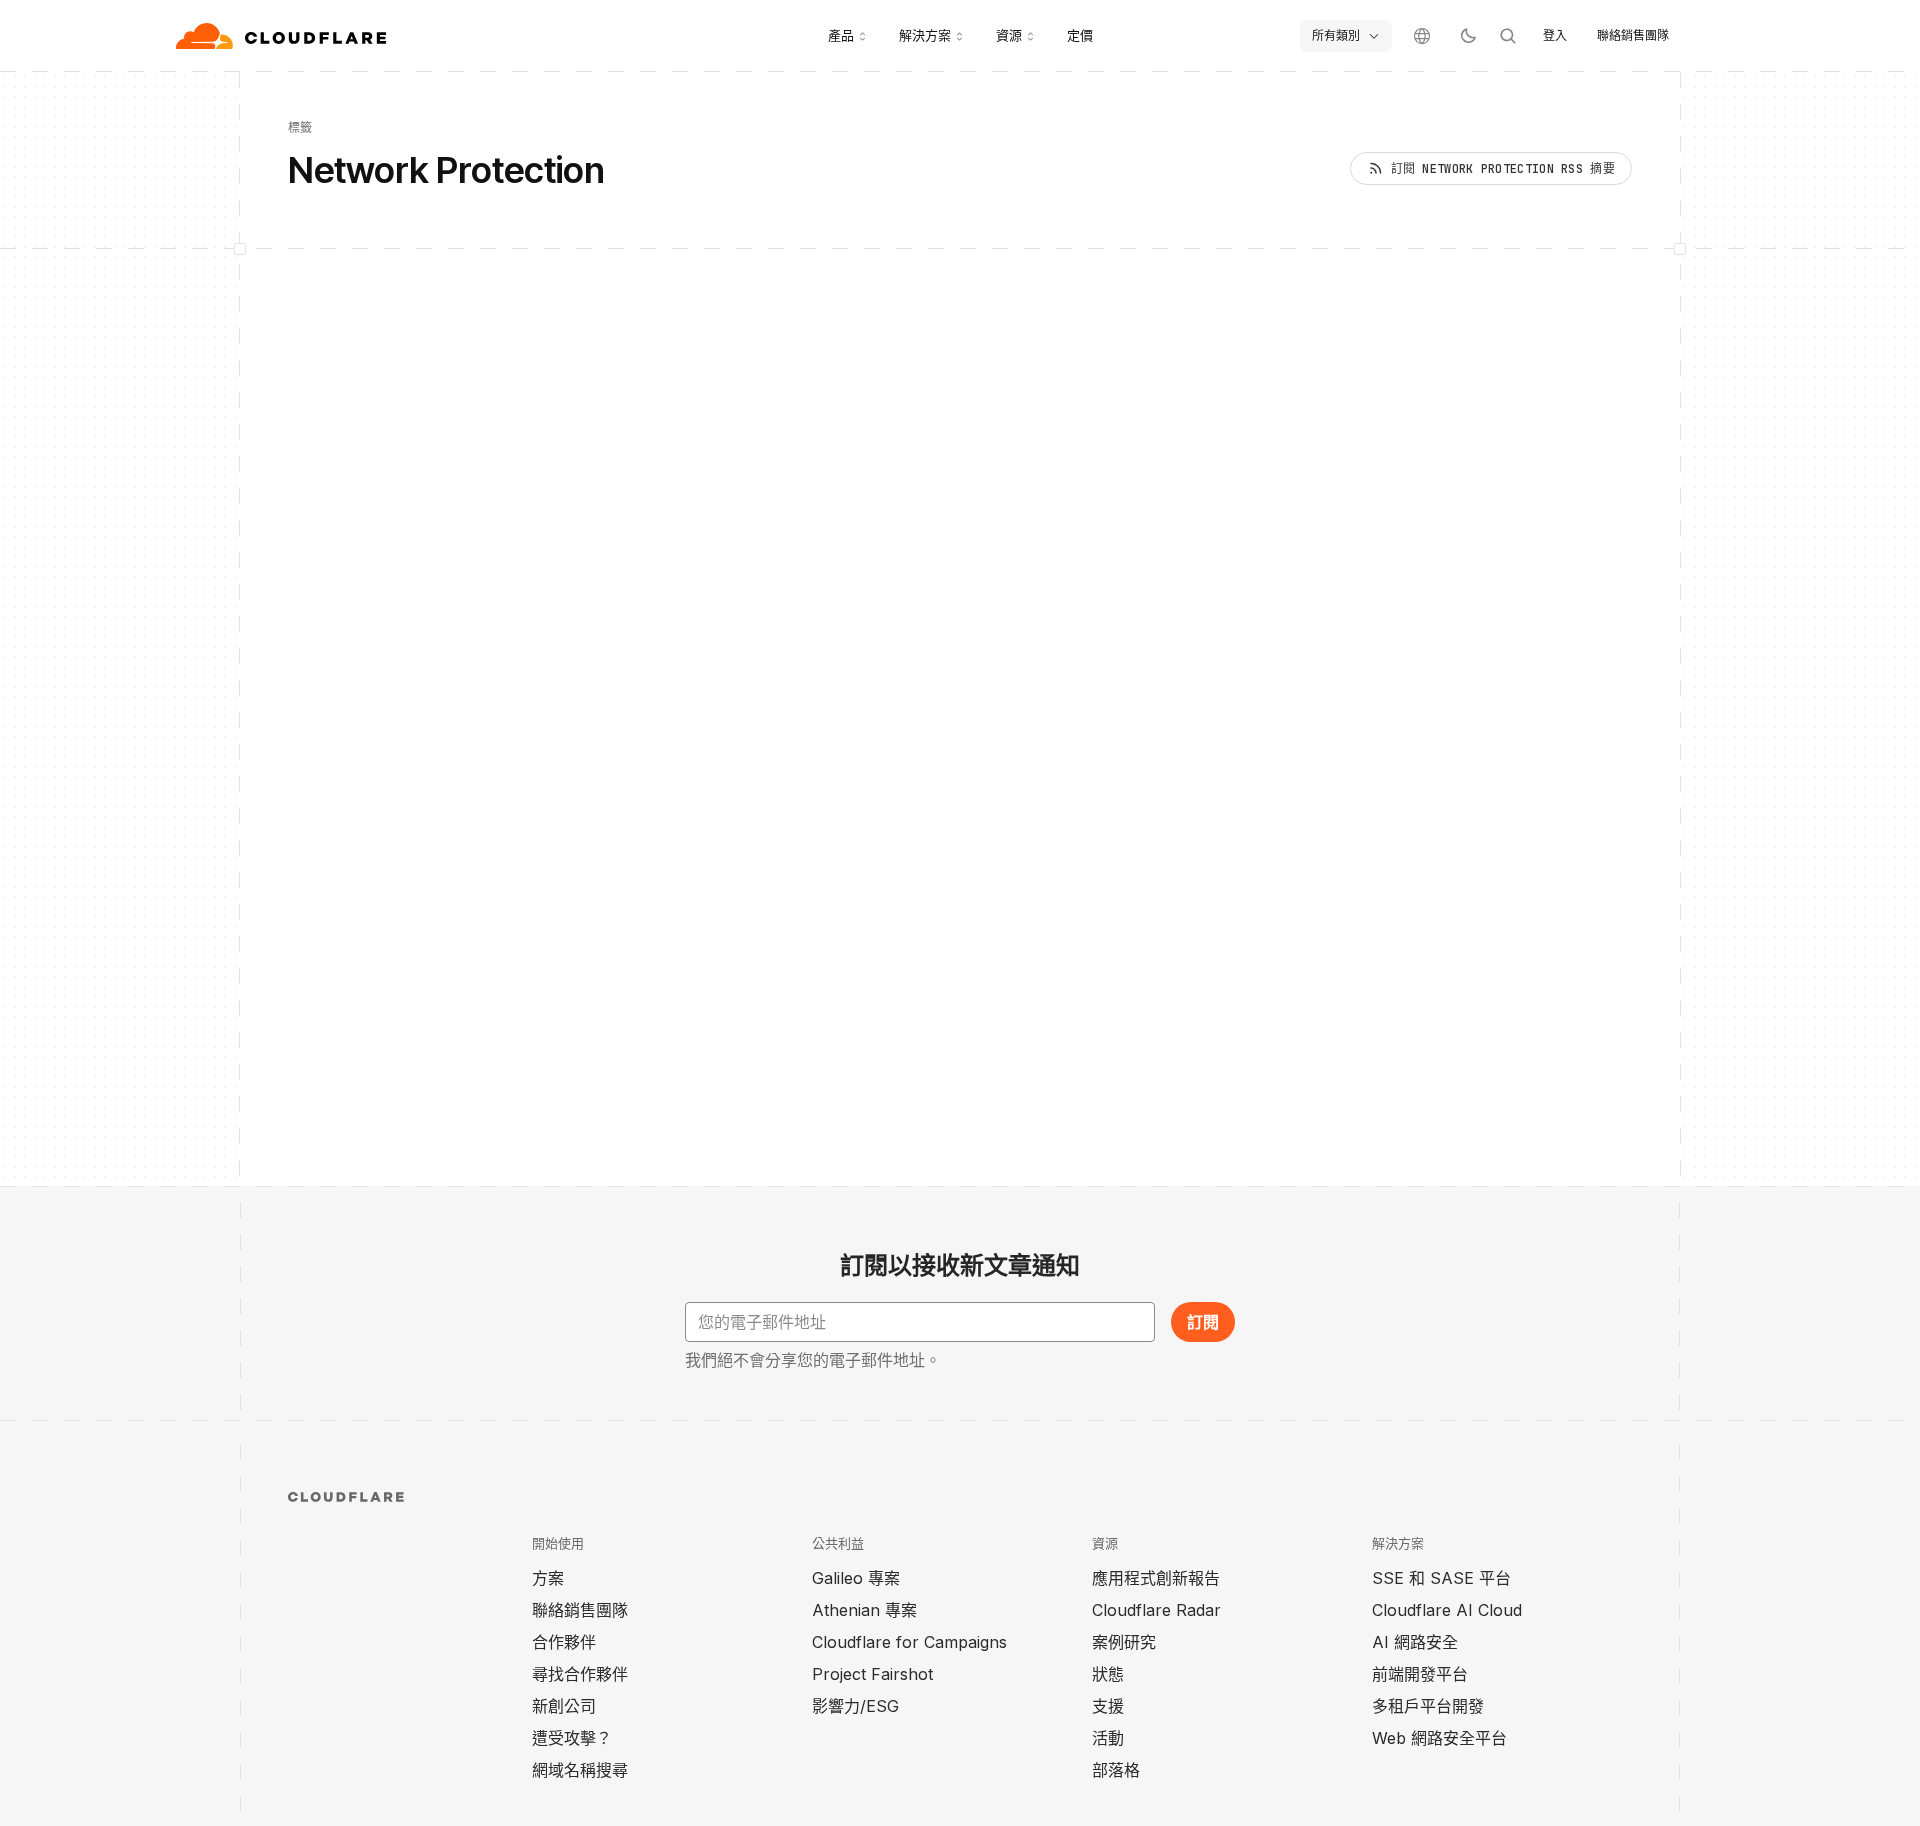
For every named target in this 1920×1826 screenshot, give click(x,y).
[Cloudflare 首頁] (283, 36)
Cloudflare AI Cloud (1447, 1610)
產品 (841, 35)
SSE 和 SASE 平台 (1441, 1578)
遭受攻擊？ (572, 1738)
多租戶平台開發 (1428, 1706)
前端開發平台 (1420, 1674)
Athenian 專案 (864, 1610)
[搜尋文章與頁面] (1508, 36)
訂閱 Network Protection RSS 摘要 (1503, 169)
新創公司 (564, 1706)
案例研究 (1124, 1642)
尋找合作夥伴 (580, 1674)
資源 (1009, 35)
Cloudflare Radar (1156, 1610)
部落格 (1116, 1770)
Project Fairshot (872, 1674)
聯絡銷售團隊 (1633, 35)
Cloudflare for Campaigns (909, 1642)
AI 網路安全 (1415, 1642)
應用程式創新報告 (1156, 1578)
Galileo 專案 (856, 1578)
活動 (1108, 1738)
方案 (548, 1578)
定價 (1080, 35)
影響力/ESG (855, 1706)
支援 (1108, 1706)
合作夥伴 (564, 1642)
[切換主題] (1468, 36)
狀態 (1108, 1674)
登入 (1555, 35)
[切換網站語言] (1422, 36)
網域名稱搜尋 (580, 1770)
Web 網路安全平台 (1439, 1738)
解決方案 (925, 35)
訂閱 (1203, 1322)
